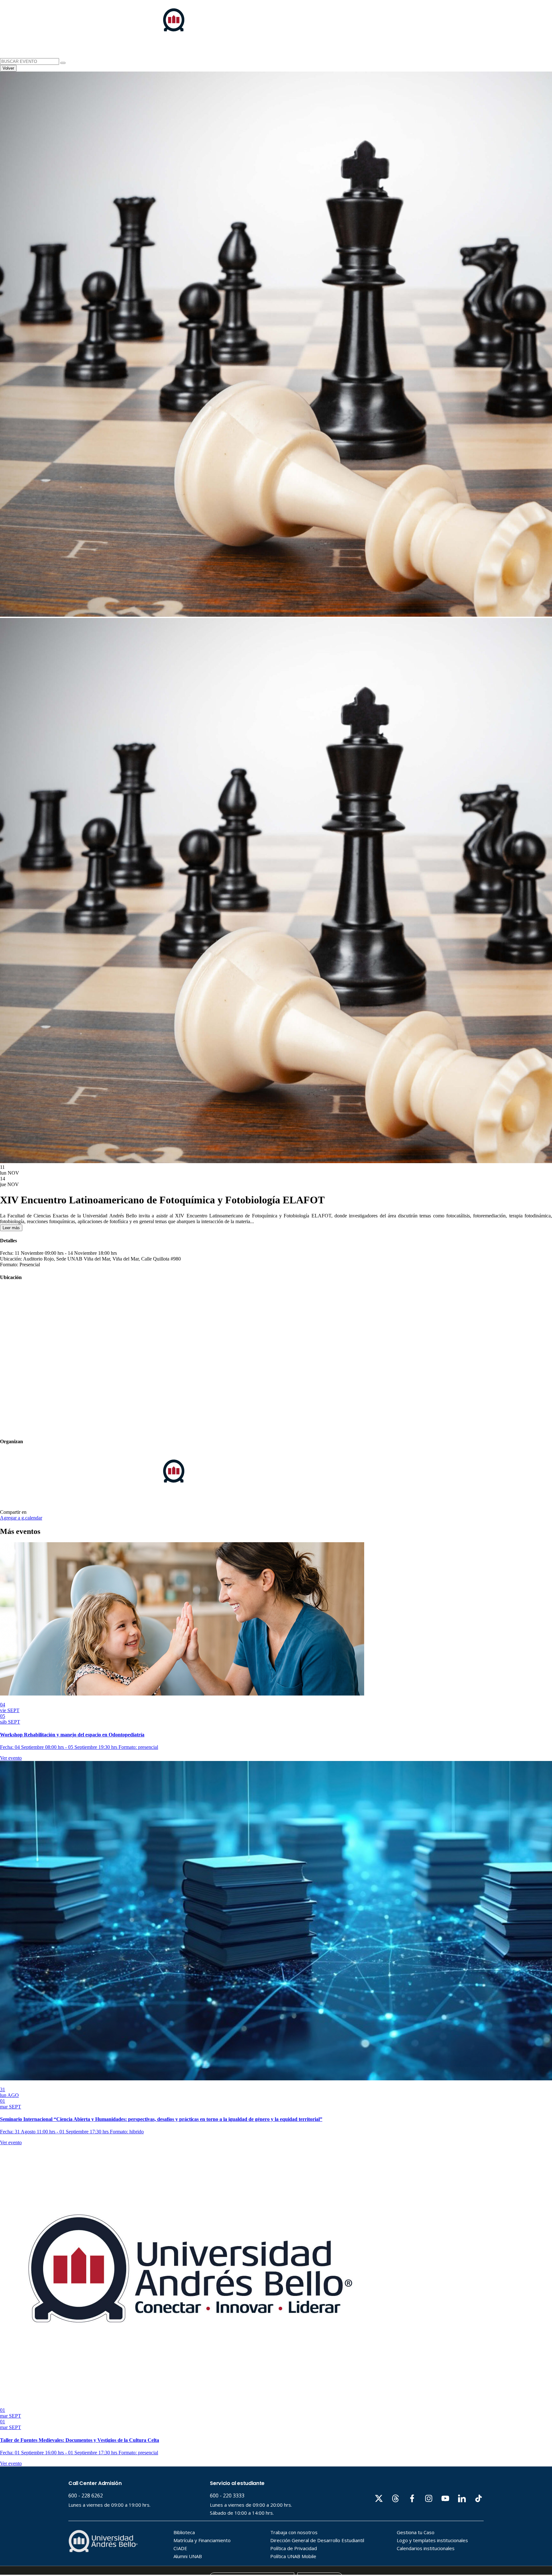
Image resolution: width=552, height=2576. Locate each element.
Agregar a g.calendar (21, 1518)
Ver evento (11, 1758)
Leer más (11, 1228)
